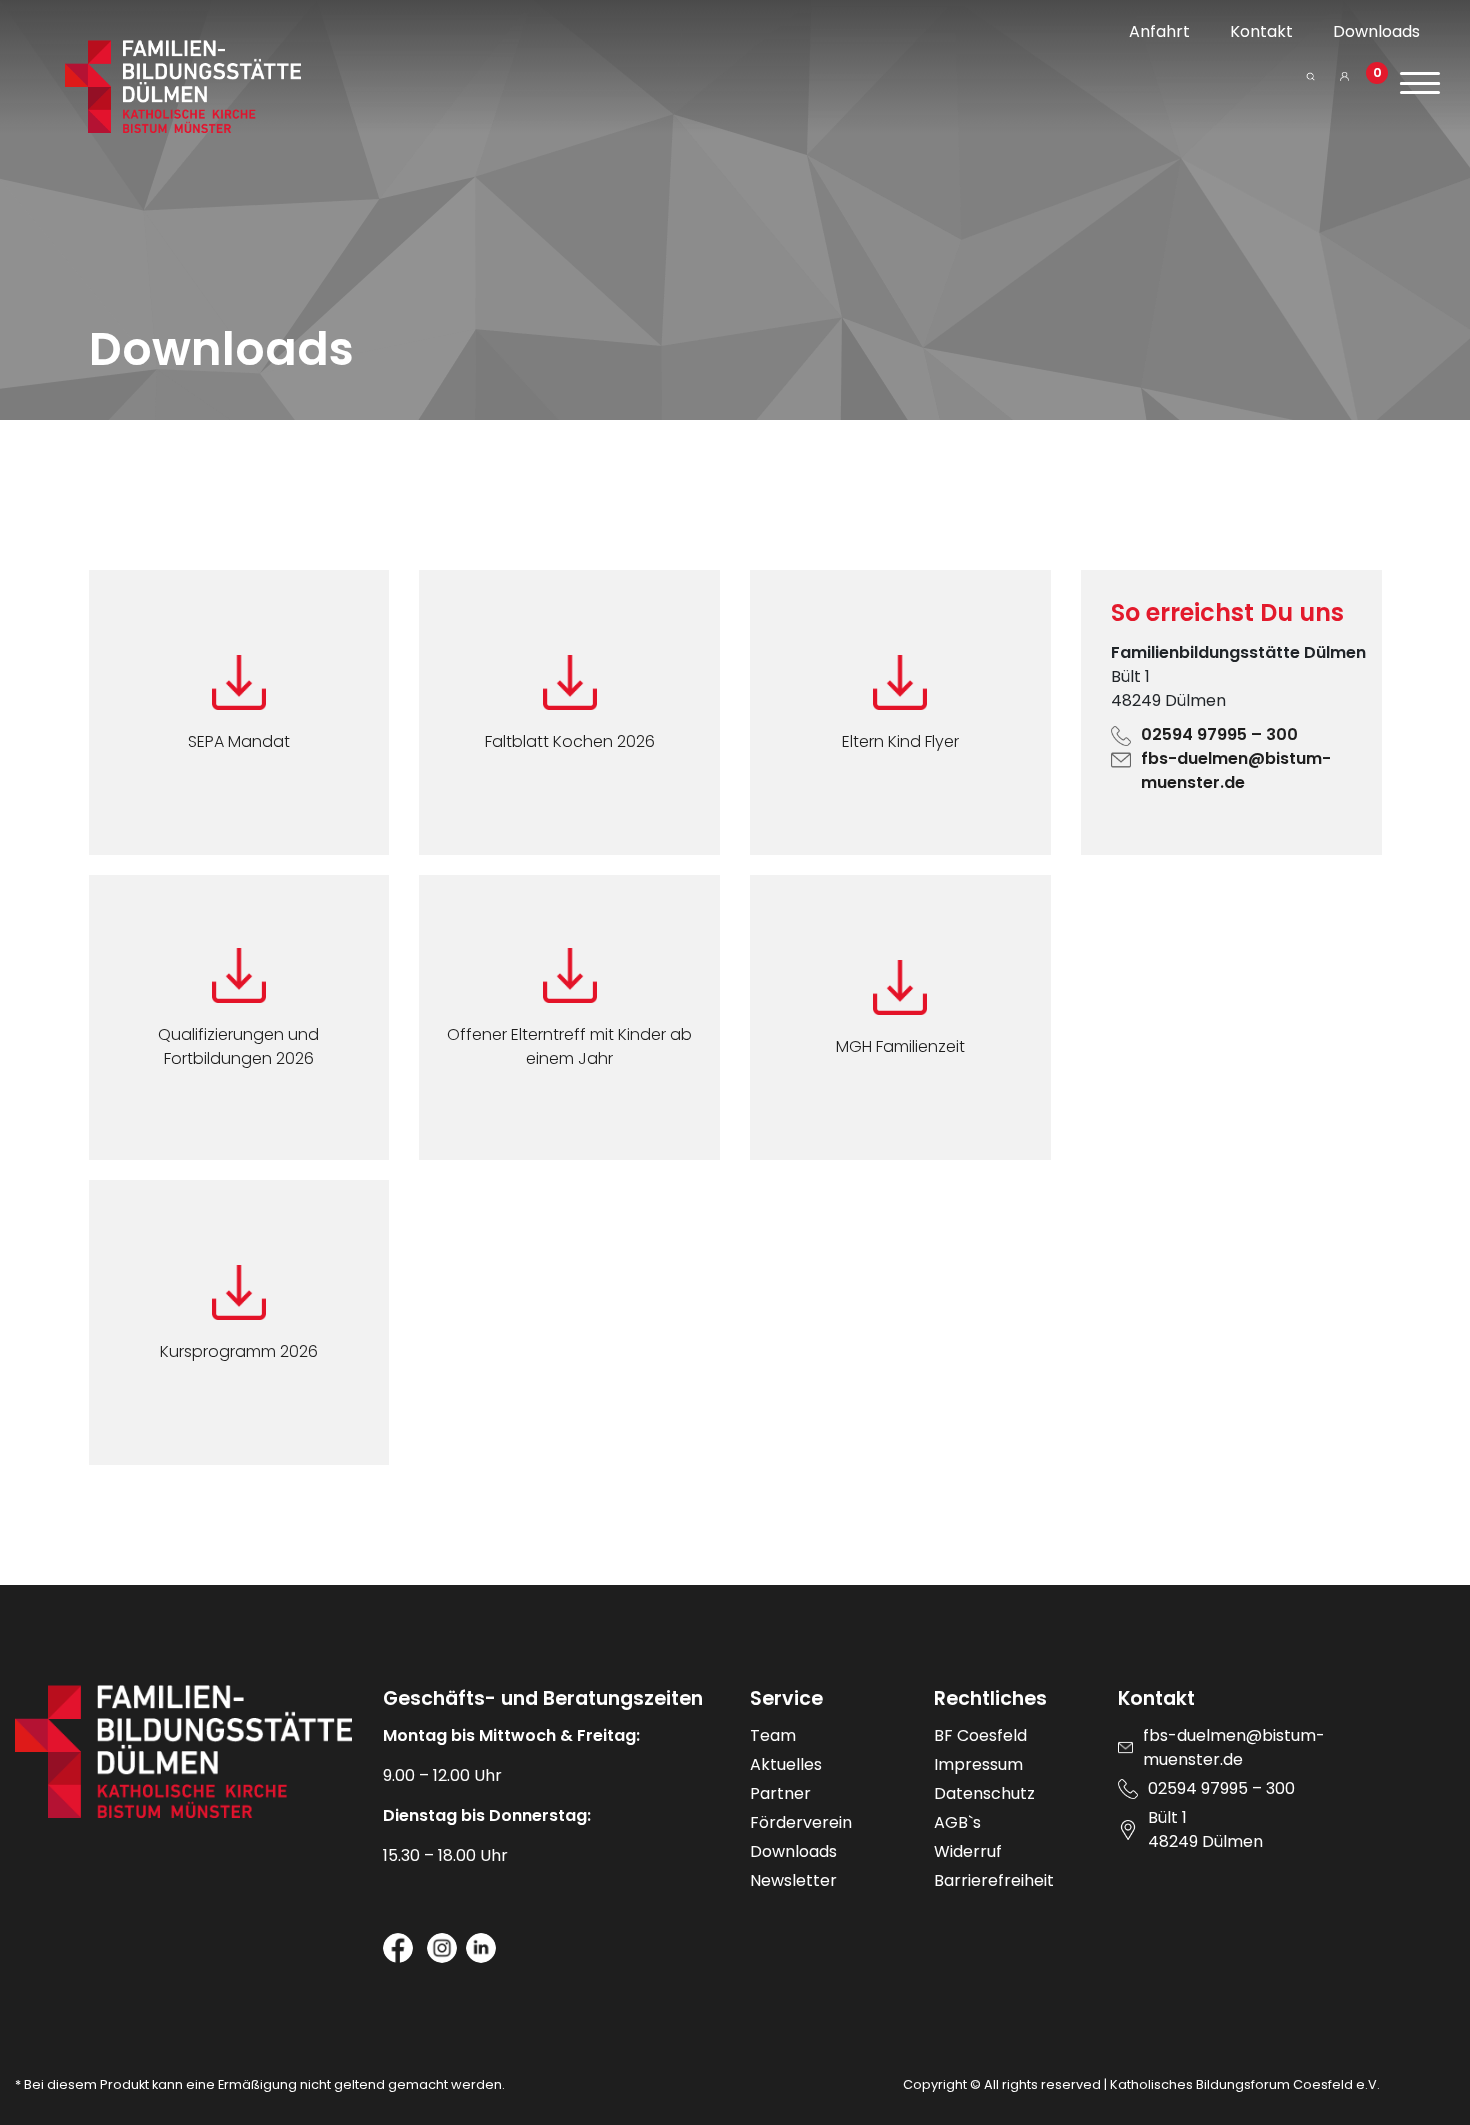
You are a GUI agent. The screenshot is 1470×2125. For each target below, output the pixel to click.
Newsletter (793, 1880)
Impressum (978, 1764)
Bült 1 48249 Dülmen (1205, 1829)
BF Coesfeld (980, 1735)
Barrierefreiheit (994, 1880)
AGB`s (957, 1822)
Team (773, 1735)
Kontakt (1261, 31)
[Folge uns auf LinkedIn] (481, 1948)
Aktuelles (786, 1764)
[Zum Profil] (1344, 84)
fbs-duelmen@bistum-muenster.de (1236, 770)
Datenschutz (984, 1793)
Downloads (1376, 31)
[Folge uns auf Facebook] (398, 1948)
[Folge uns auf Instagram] (442, 1948)
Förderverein (801, 1822)
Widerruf (968, 1851)
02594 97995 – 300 (1219, 734)
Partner (780, 1793)
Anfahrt (1159, 31)
